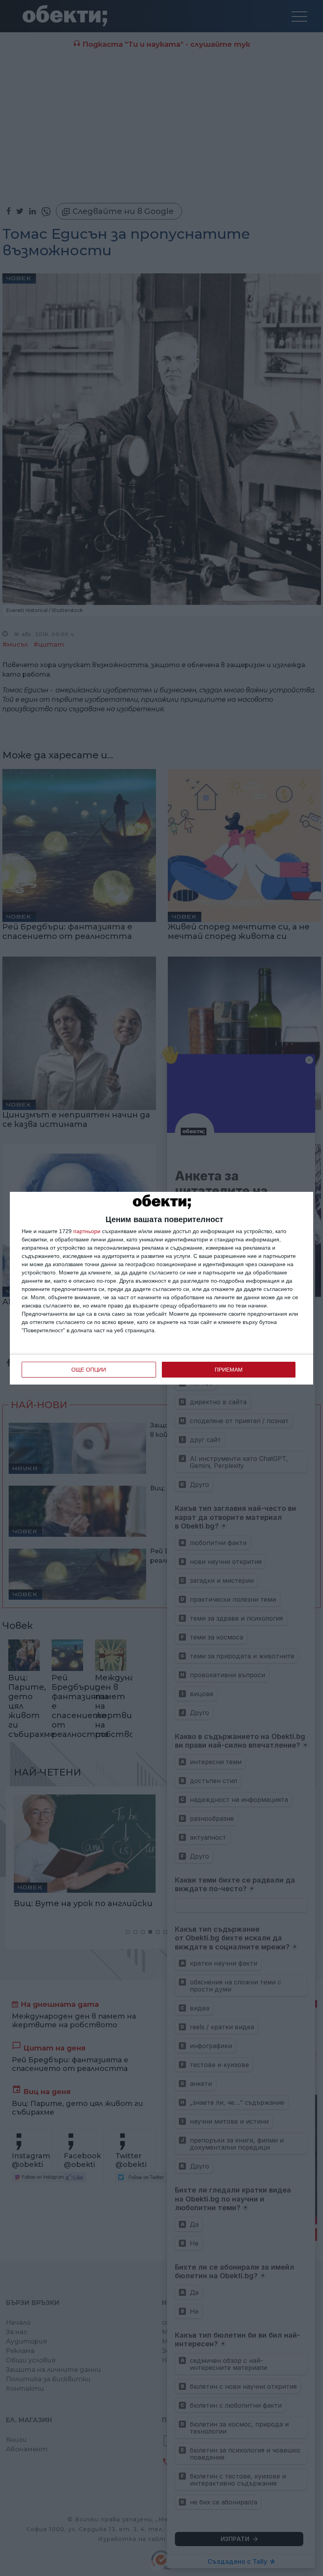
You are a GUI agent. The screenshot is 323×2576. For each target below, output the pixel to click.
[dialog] (161, 1288)
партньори (87, 1231)
